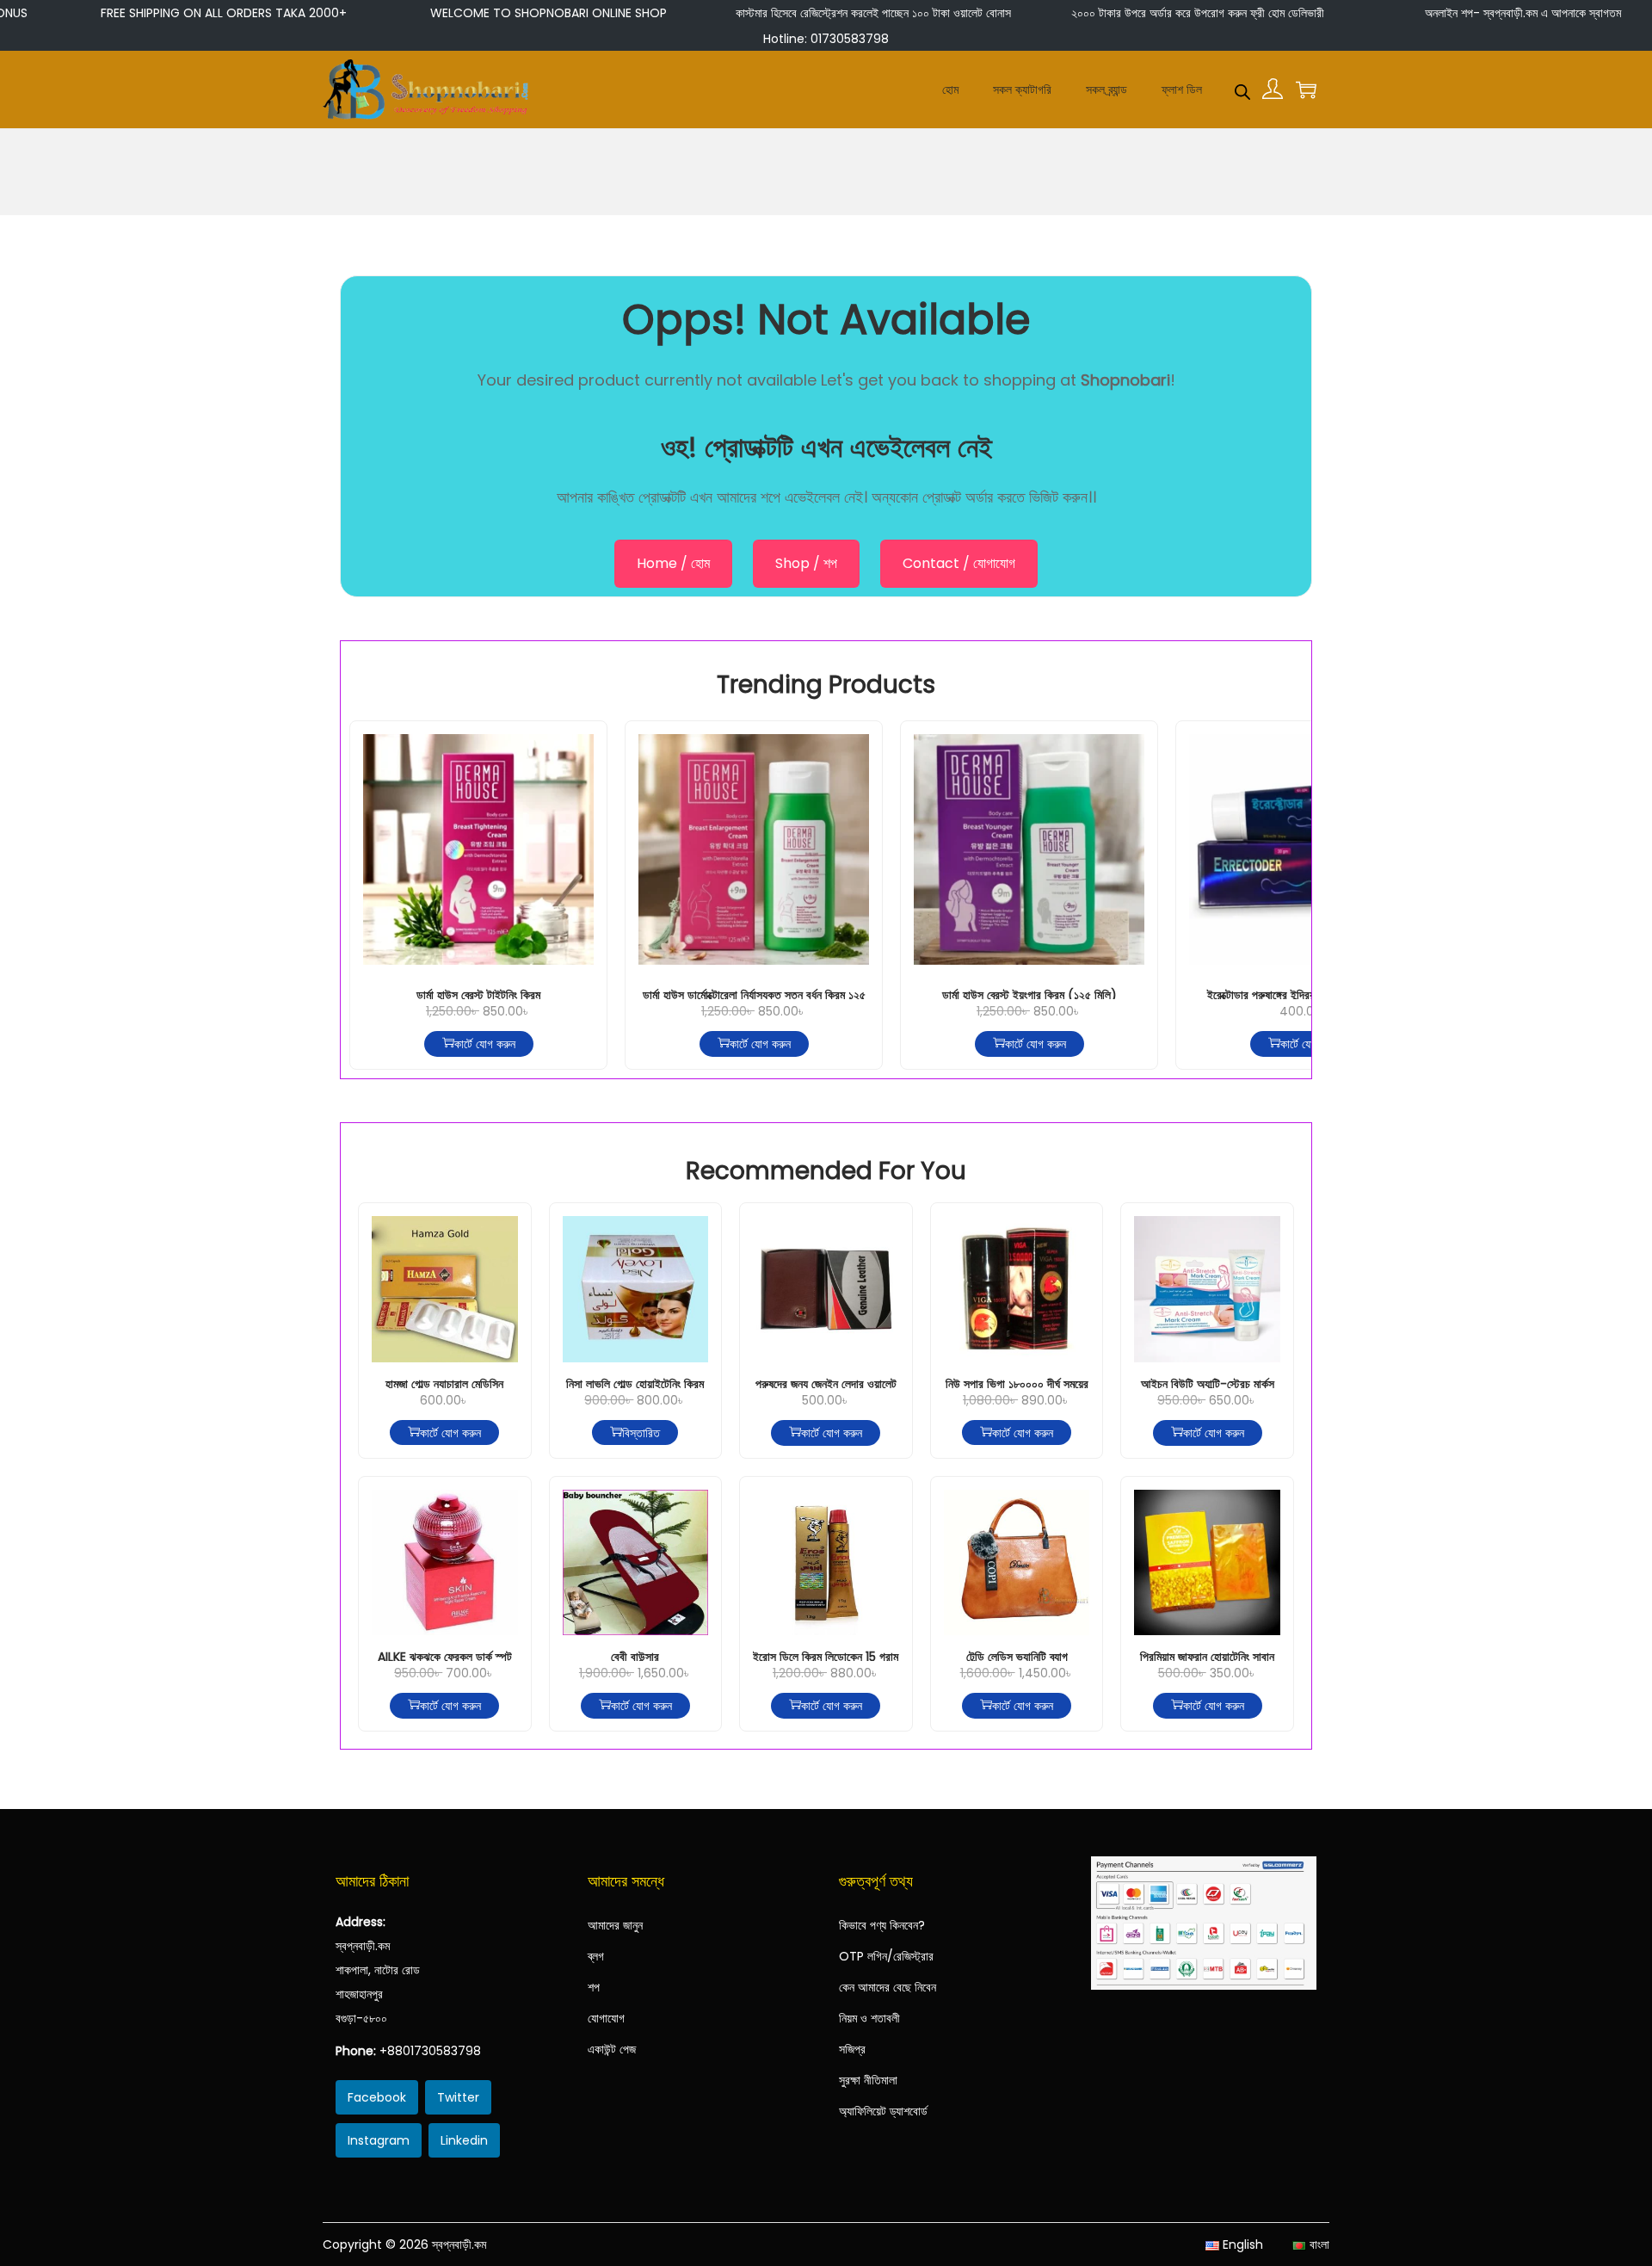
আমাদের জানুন (615, 1925)
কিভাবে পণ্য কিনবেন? (882, 1925)
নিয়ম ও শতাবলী (869, 2018)
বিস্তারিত (641, 1433)
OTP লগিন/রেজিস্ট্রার (886, 1956)
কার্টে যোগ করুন (485, 1044)
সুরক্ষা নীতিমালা (868, 2080)
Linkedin (464, 2140)
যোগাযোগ (606, 2018)
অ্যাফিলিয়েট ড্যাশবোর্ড (883, 2111)
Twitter (458, 2097)
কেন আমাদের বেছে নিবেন (888, 1987)
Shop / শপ (806, 563)
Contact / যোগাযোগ (959, 563)
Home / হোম (673, 563)
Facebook (377, 2097)
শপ (594, 1987)
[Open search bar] (1242, 89)
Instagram (379, 2140)
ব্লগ (596, 1956)
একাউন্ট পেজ (612, 2049)
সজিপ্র (852, 2049)
